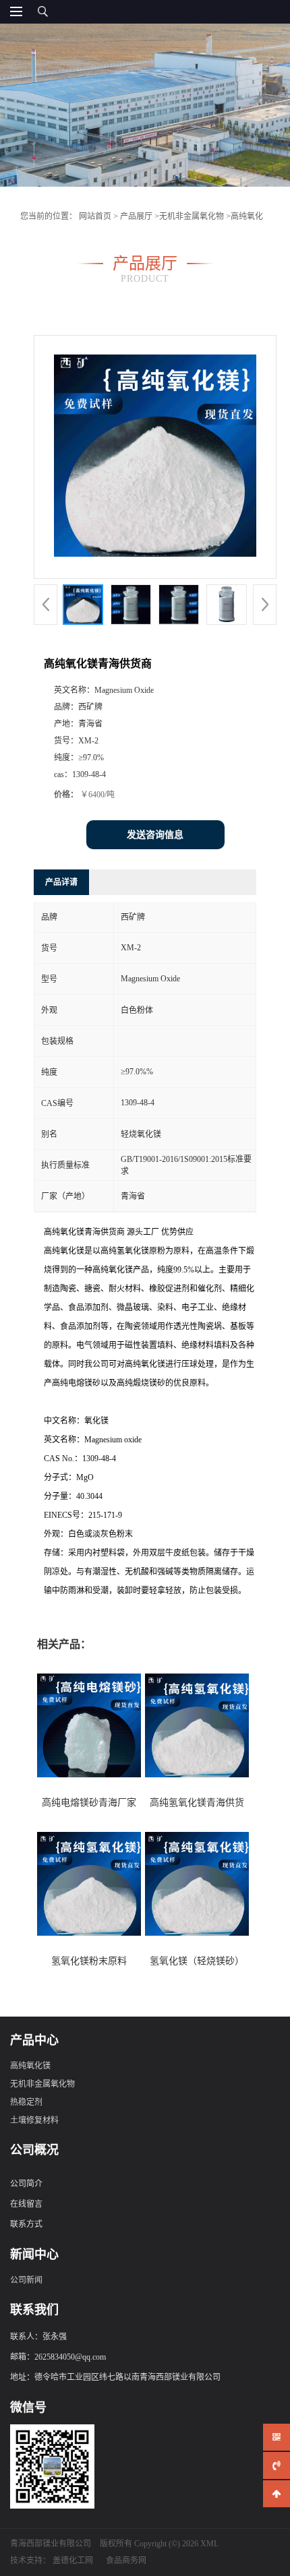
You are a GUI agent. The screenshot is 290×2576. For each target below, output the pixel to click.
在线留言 (26, 2204)
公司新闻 (26, 2280)
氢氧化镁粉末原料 (89, 1961)
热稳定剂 (26, 2102)
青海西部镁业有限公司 (51, 2544)
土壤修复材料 (34, 2120)
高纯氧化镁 (30, 2066)
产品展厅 (136, 216)
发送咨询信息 (155, 835)
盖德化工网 (73, 2560)
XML (209, 2544)
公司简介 (26, 2184)
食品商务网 (126, 2560)
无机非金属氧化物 (192, 216)
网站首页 (95, 216)
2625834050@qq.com (70, 2357)
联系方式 (26, 2224)
